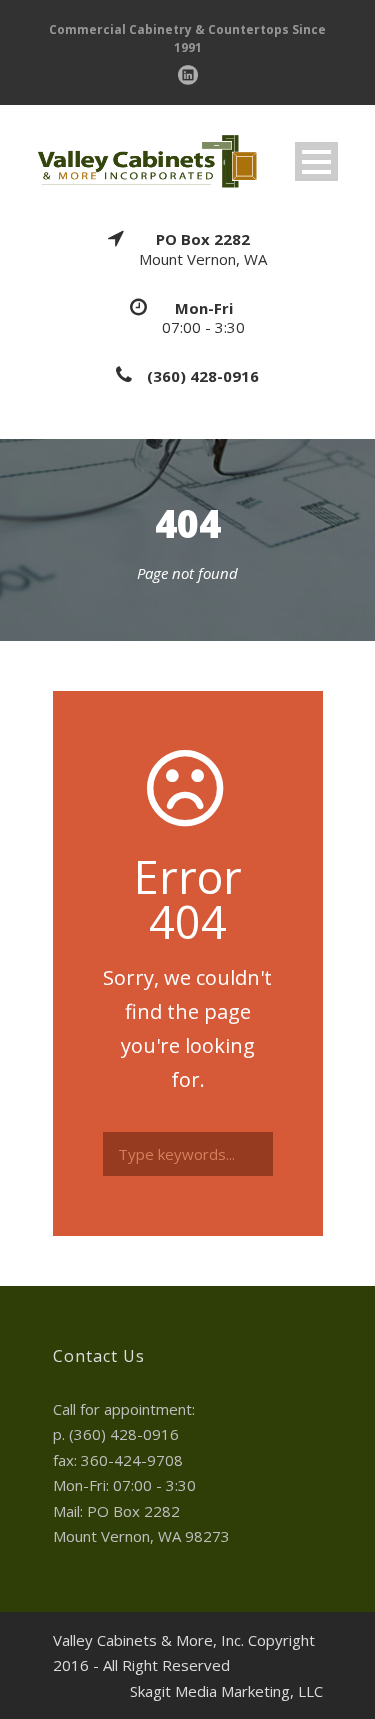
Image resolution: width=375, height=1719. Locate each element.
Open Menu (316, 161)
